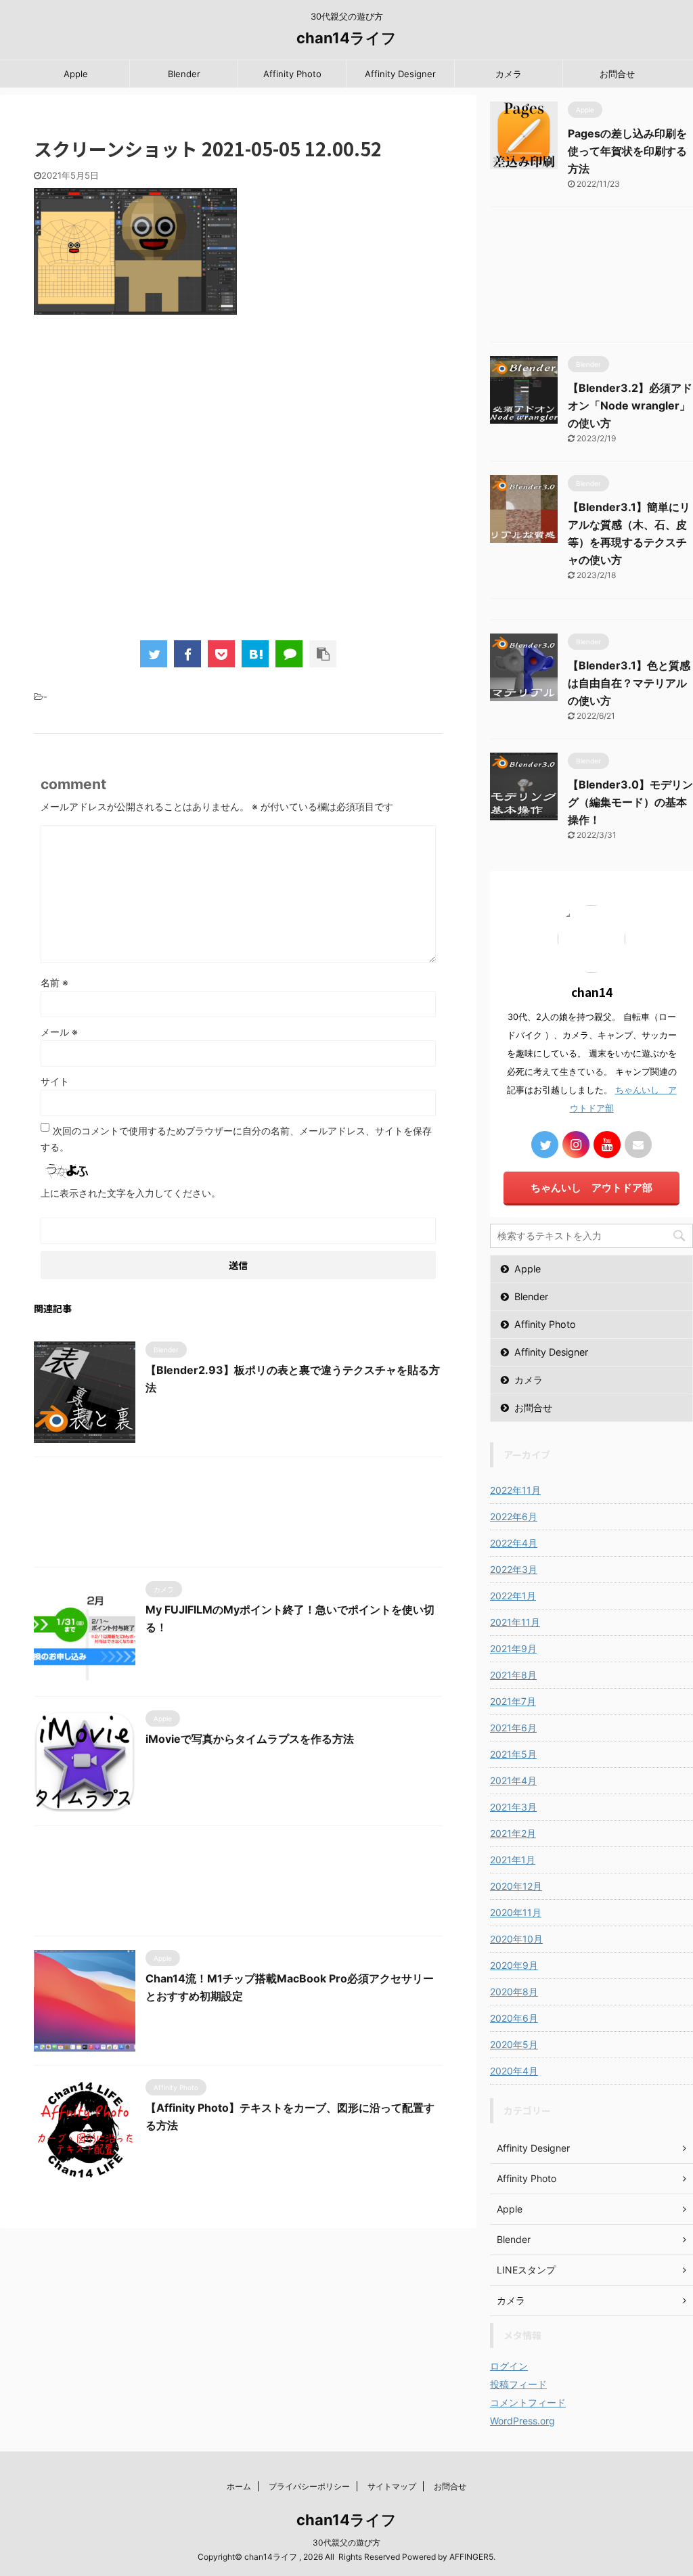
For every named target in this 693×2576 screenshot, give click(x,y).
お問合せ (617, 74)
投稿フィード (518, 2384)
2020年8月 (514, 1992)
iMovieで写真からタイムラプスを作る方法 (250, 1739)
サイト (55, 1081)
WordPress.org (522, 2421)
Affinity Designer (400, 74)
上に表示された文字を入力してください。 (131, 1193)
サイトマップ (392, 2486)
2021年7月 (513, 1701)
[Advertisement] (238, 487)
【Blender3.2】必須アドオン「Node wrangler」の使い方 (630, 405)
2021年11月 (515, 1622)
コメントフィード (528, 2402)
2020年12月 (516, 1886)
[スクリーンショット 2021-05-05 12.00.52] (255, 654)
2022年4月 (514, 1543)
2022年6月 (514, 1516)
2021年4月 (513, 1780)
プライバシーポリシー (309, 2486)
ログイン (509, 2366)
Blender (184, 74)
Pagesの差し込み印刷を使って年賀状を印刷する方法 (627, 151)
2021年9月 (513, 1648)
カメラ (509, 74)
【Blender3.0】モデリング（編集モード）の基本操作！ (630, 802)
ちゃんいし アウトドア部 (591, 1187)
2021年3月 (513, 1807)
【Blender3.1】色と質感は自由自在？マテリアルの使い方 (629, 683)
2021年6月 (513, 1728)
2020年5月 (514, 2044)
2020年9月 (514, 1965)
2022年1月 (513, 1596)
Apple (76, 74)
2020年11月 (516, 1912)
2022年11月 (515, 1490)
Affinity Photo (292, 74)
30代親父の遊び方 (346, 2542)
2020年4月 (514, 2071)
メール (59, 1032)
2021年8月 (513, 1675)
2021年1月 (513, 1860)
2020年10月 (516, 1939)
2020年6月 (514, 2018)
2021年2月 (513, 1833)
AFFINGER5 (471, 2557)
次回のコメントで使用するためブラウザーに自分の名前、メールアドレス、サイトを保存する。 (236, 1139)
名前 (54, 982)
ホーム (239, 2486)
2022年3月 (514, 1569)
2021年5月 (513, 1754)
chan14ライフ (346, 38)
